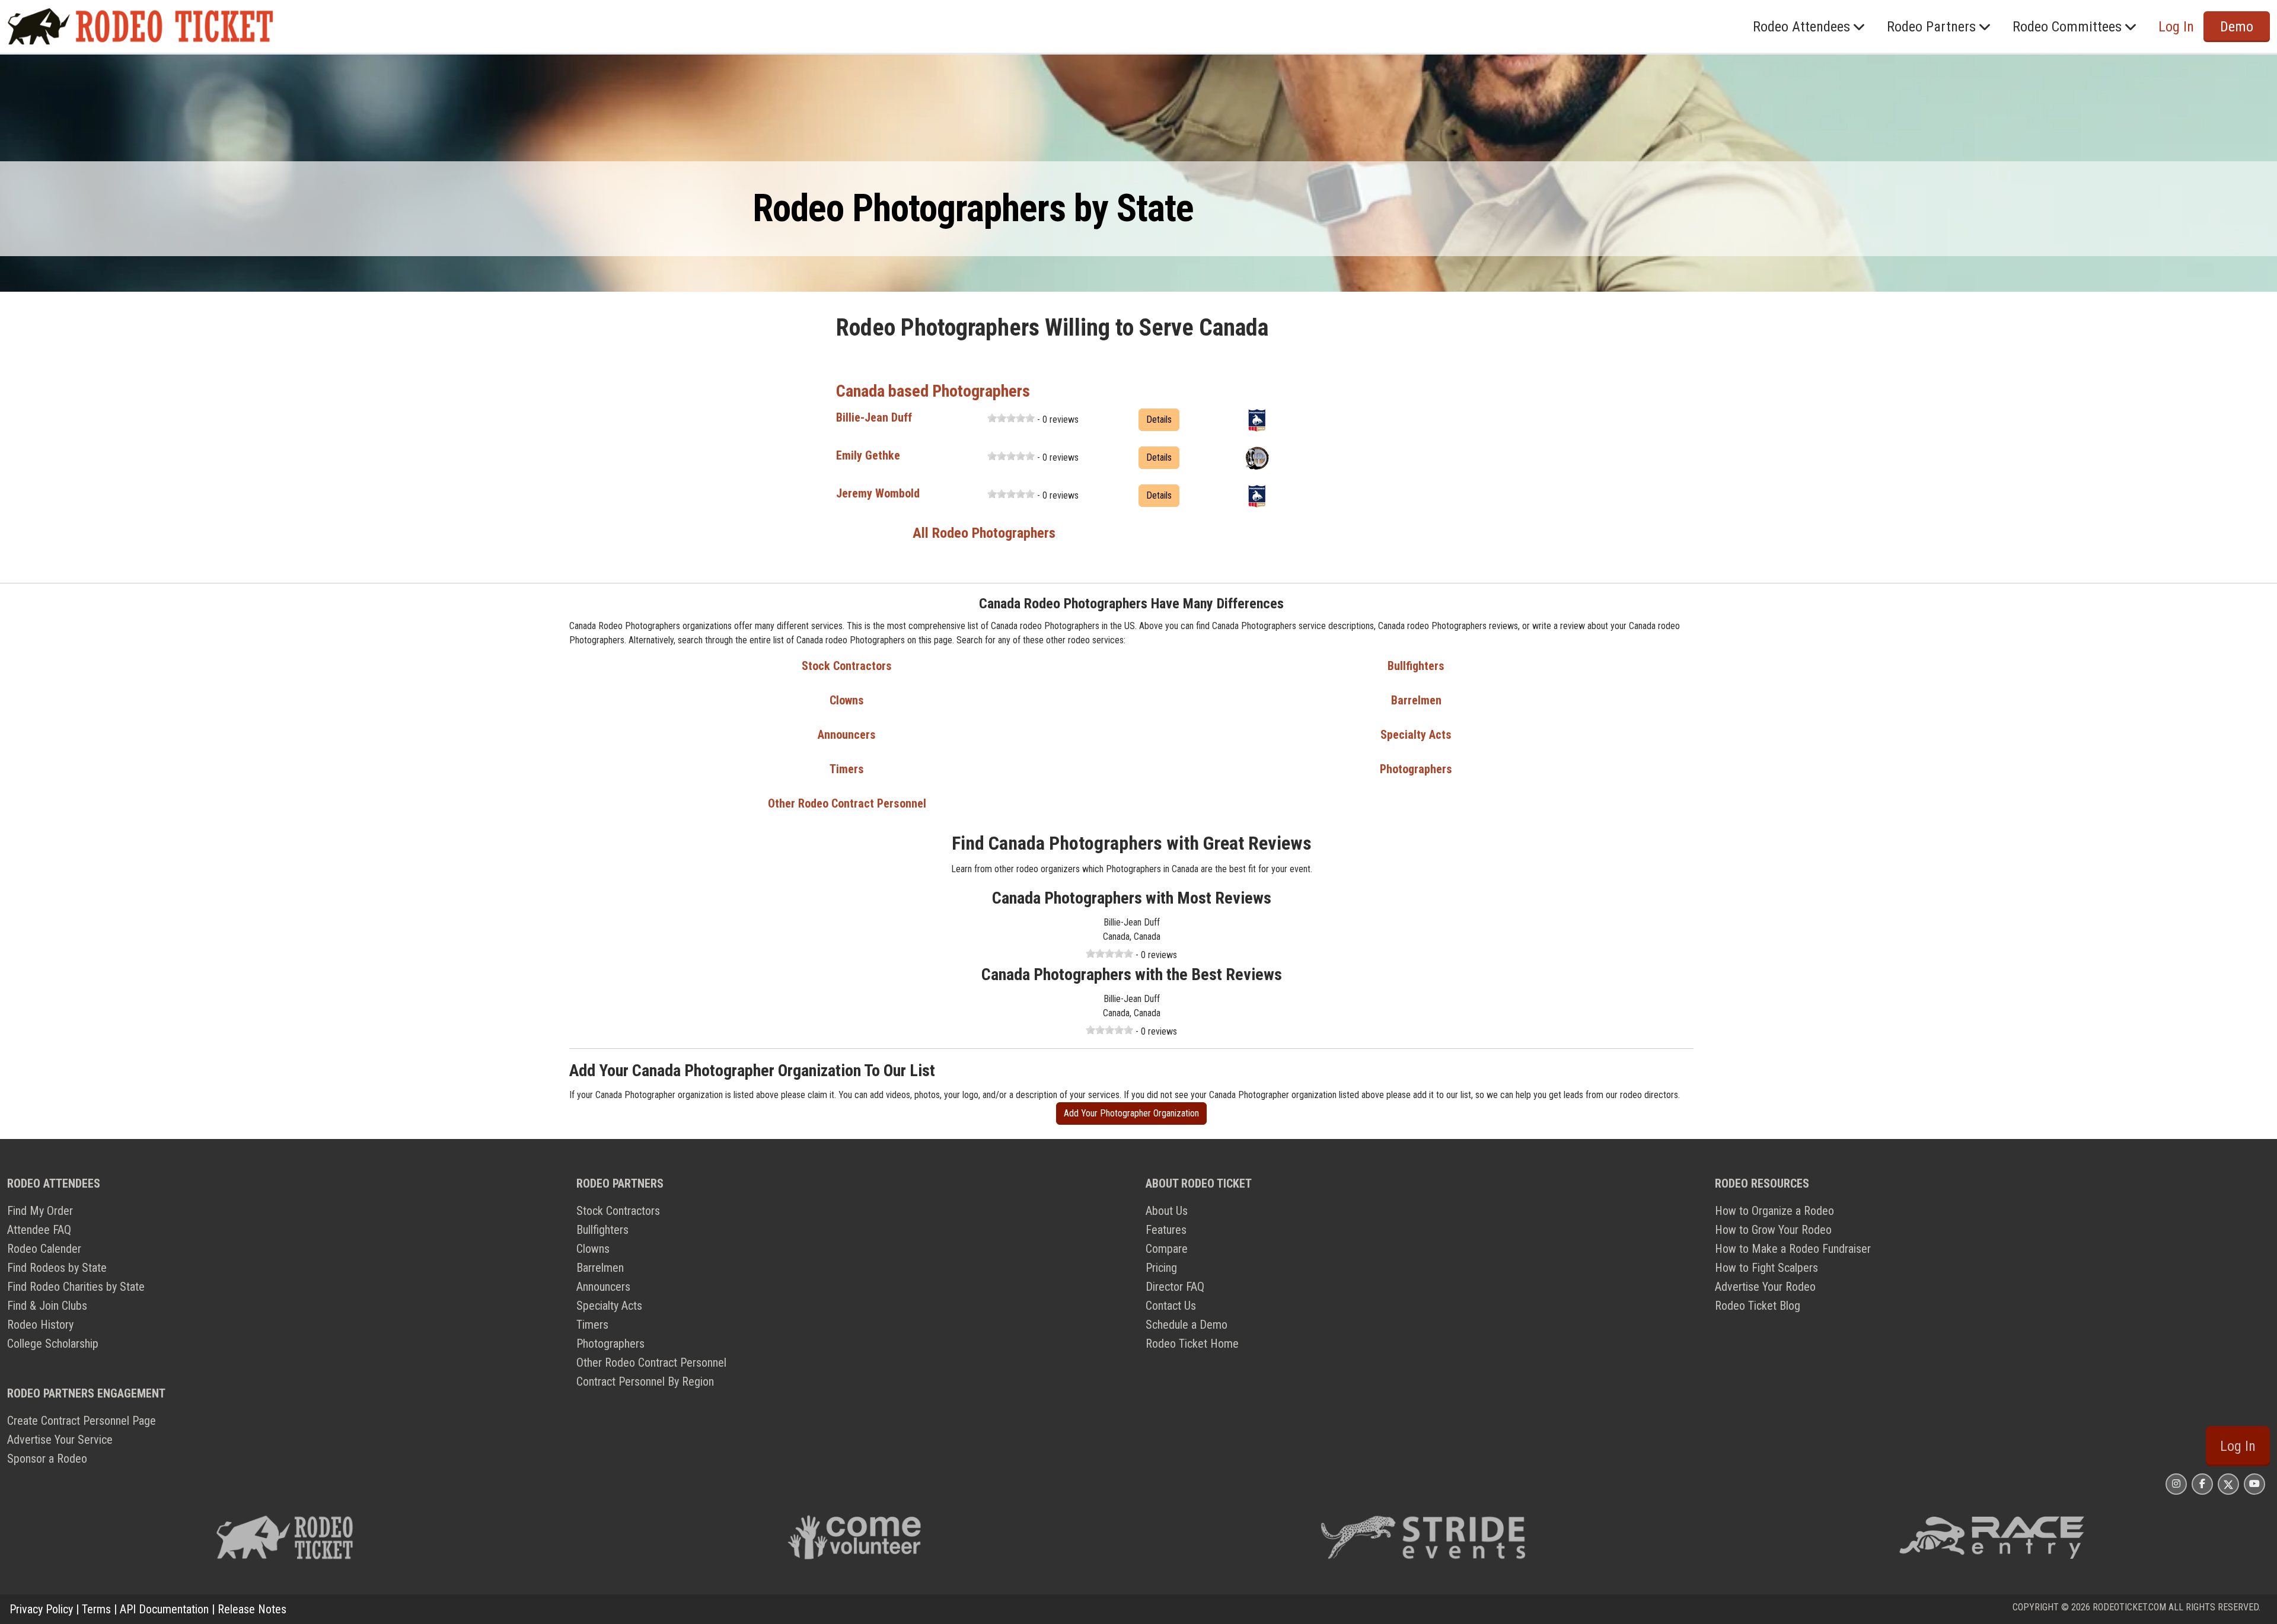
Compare (1167, 1249)
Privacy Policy (41, 1609)
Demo (2237, 27)
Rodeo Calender (44, 1249)
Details (1159, 419)
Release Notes (252, 1609)
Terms (96, 1609)
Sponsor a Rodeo (47, 1459)
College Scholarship (53, 1344)
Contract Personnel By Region (645, 1381)
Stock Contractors (847, 666)
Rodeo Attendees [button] (1801, 27)
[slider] (1011, 418)
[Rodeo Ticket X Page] (2228, 1484)
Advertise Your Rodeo (1765, 1287)
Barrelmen (1416, 700)
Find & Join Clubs (47, 1306)
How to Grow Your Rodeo (1773, 1230)
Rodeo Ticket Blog (1758, 1306)
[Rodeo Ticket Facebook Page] (2202, 1484)
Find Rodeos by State (57, 1268)
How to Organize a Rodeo (1774, 1211)
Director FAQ (1175, 1287)
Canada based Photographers (933, 391)
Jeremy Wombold (878, 493)
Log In (2238, 1446)
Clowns (847, 700)
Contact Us (1171, 1306)
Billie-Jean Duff (874, 417)
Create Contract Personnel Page (82, 1421)
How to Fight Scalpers (1766, 1268)
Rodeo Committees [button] (2067, 27)
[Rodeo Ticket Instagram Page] (2176, 1484)
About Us (1167, 1211)
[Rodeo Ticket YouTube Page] (2254, 1484)
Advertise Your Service (60, 1440)
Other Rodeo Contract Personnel (847, 803)
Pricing (1161, 1268)
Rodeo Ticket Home (1192, 1344)
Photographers (1416, 769)
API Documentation (164, 1609)
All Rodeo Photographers (984, 533)
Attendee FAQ (39, 1230)
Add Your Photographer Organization (1131, 1113)
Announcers (847, 735)
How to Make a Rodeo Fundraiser (1793, 1249)
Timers (847, 769)
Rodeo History (40, 1325)
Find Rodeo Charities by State (76, 1287)
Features (1166, 1230)
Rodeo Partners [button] (1931, 27)
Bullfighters (1416, 666)
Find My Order (40, 1211)
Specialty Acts (1416, 735)
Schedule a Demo (1187, 1325)
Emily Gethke (868, 455)
